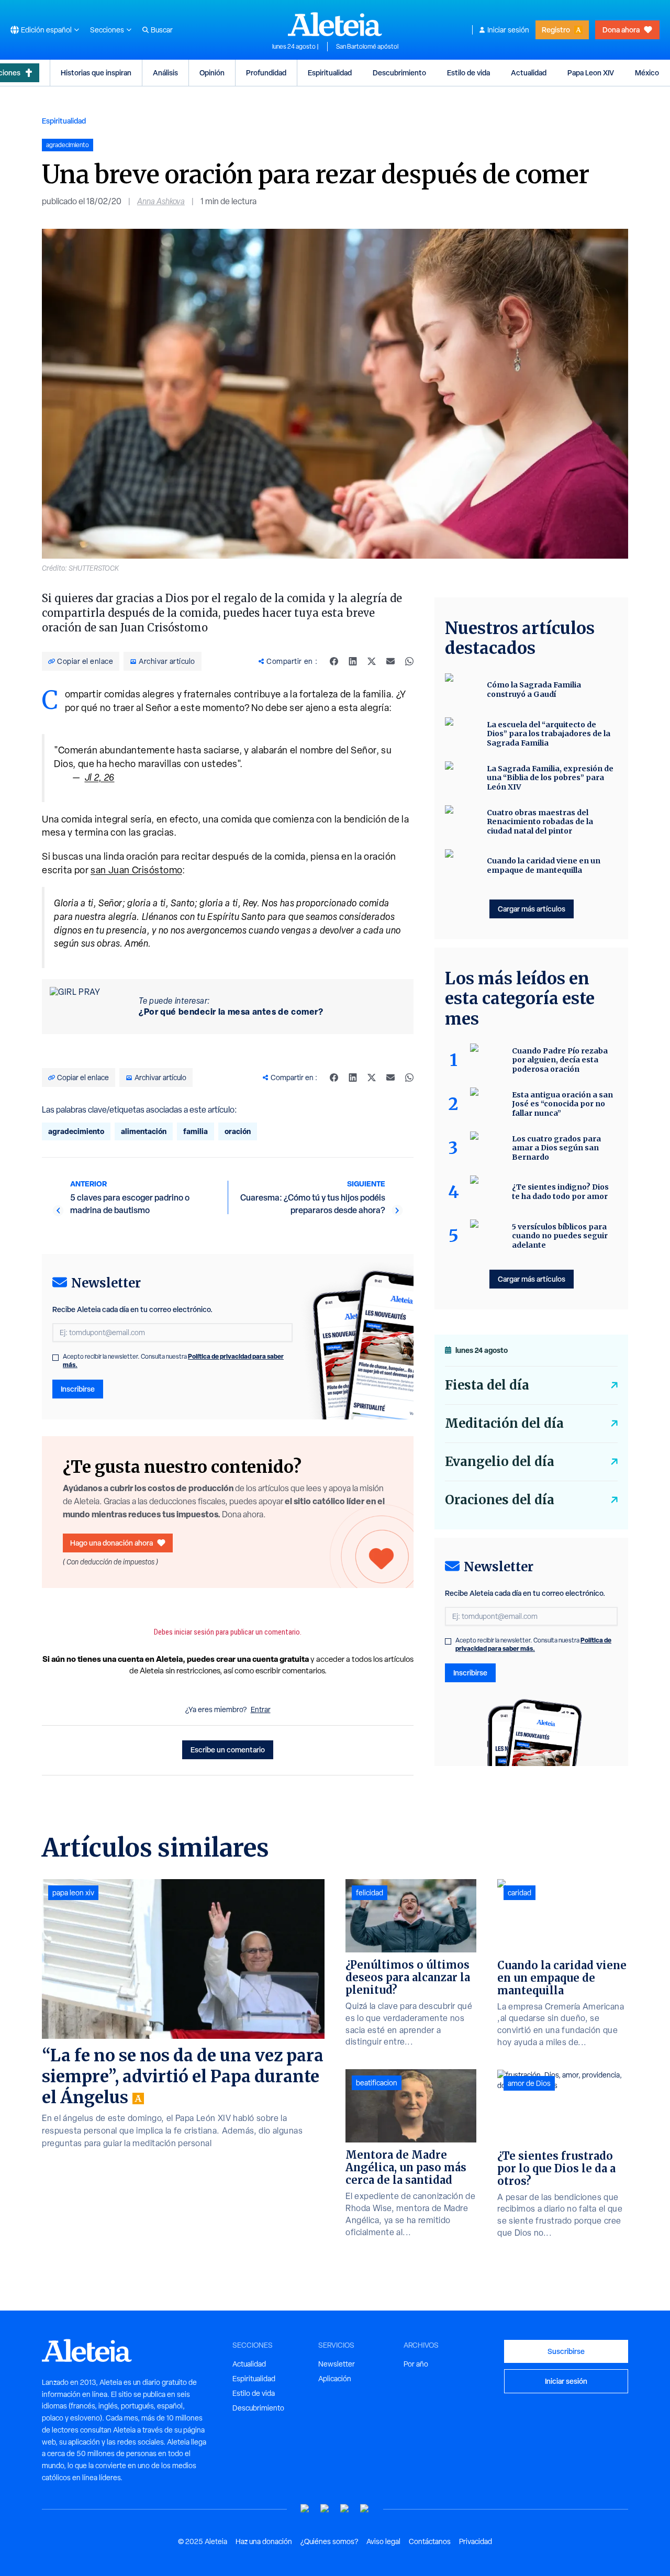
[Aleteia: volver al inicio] (335, 24)
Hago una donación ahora (111, 1543)
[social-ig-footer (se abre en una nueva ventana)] (365, 2509)
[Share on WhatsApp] (409, 661)
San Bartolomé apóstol (367, 47)
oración (238, 1131)
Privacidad (476, 2541)
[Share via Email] (390, 661)
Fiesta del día (487, 1385)
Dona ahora (621, 30)
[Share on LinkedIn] (353, 661)
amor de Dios (529, 2083)
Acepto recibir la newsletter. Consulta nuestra (173, 1361)
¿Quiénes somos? (329, 2541)
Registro (556, 30)
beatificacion (377, 2083)
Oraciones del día (500, 1500)
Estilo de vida (468, 73)
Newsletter (337, 2364)
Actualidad (529, 73)
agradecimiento (76, 1131)
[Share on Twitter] (372, 661)
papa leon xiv (73, 1893)
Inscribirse (78, 1389)
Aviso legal (383, 2541)
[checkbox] (55, 1358)
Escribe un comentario (228, 1750)
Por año (416, 2364)
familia (196, 1131)
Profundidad (266, 73)
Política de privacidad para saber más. (533, 1644)
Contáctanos (430, 2541)
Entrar (261, 1709)
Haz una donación (264, 2541)
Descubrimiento (399, 73)
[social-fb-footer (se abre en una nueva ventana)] (325, 2509)
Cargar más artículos (532, 909)
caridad (520, 1893)
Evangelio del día (500, 1462)
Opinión (212, 73)
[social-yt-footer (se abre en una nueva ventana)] (305, 2509)
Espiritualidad (330, 73)
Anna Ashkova (161, 201)
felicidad (370, 1893)
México (647, 73)
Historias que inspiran (96, 73)
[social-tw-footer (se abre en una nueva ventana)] (345, 2509)
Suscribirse (566, 2351)
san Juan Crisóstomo (136, 870)
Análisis (165, 73)
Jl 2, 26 (100, 777)
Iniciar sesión (508, 30)
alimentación (144, 1131)
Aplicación (335, 2379)
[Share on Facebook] (334, 661)
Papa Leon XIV (591, 73)
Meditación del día (504, 1423)
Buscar (162, 30)
